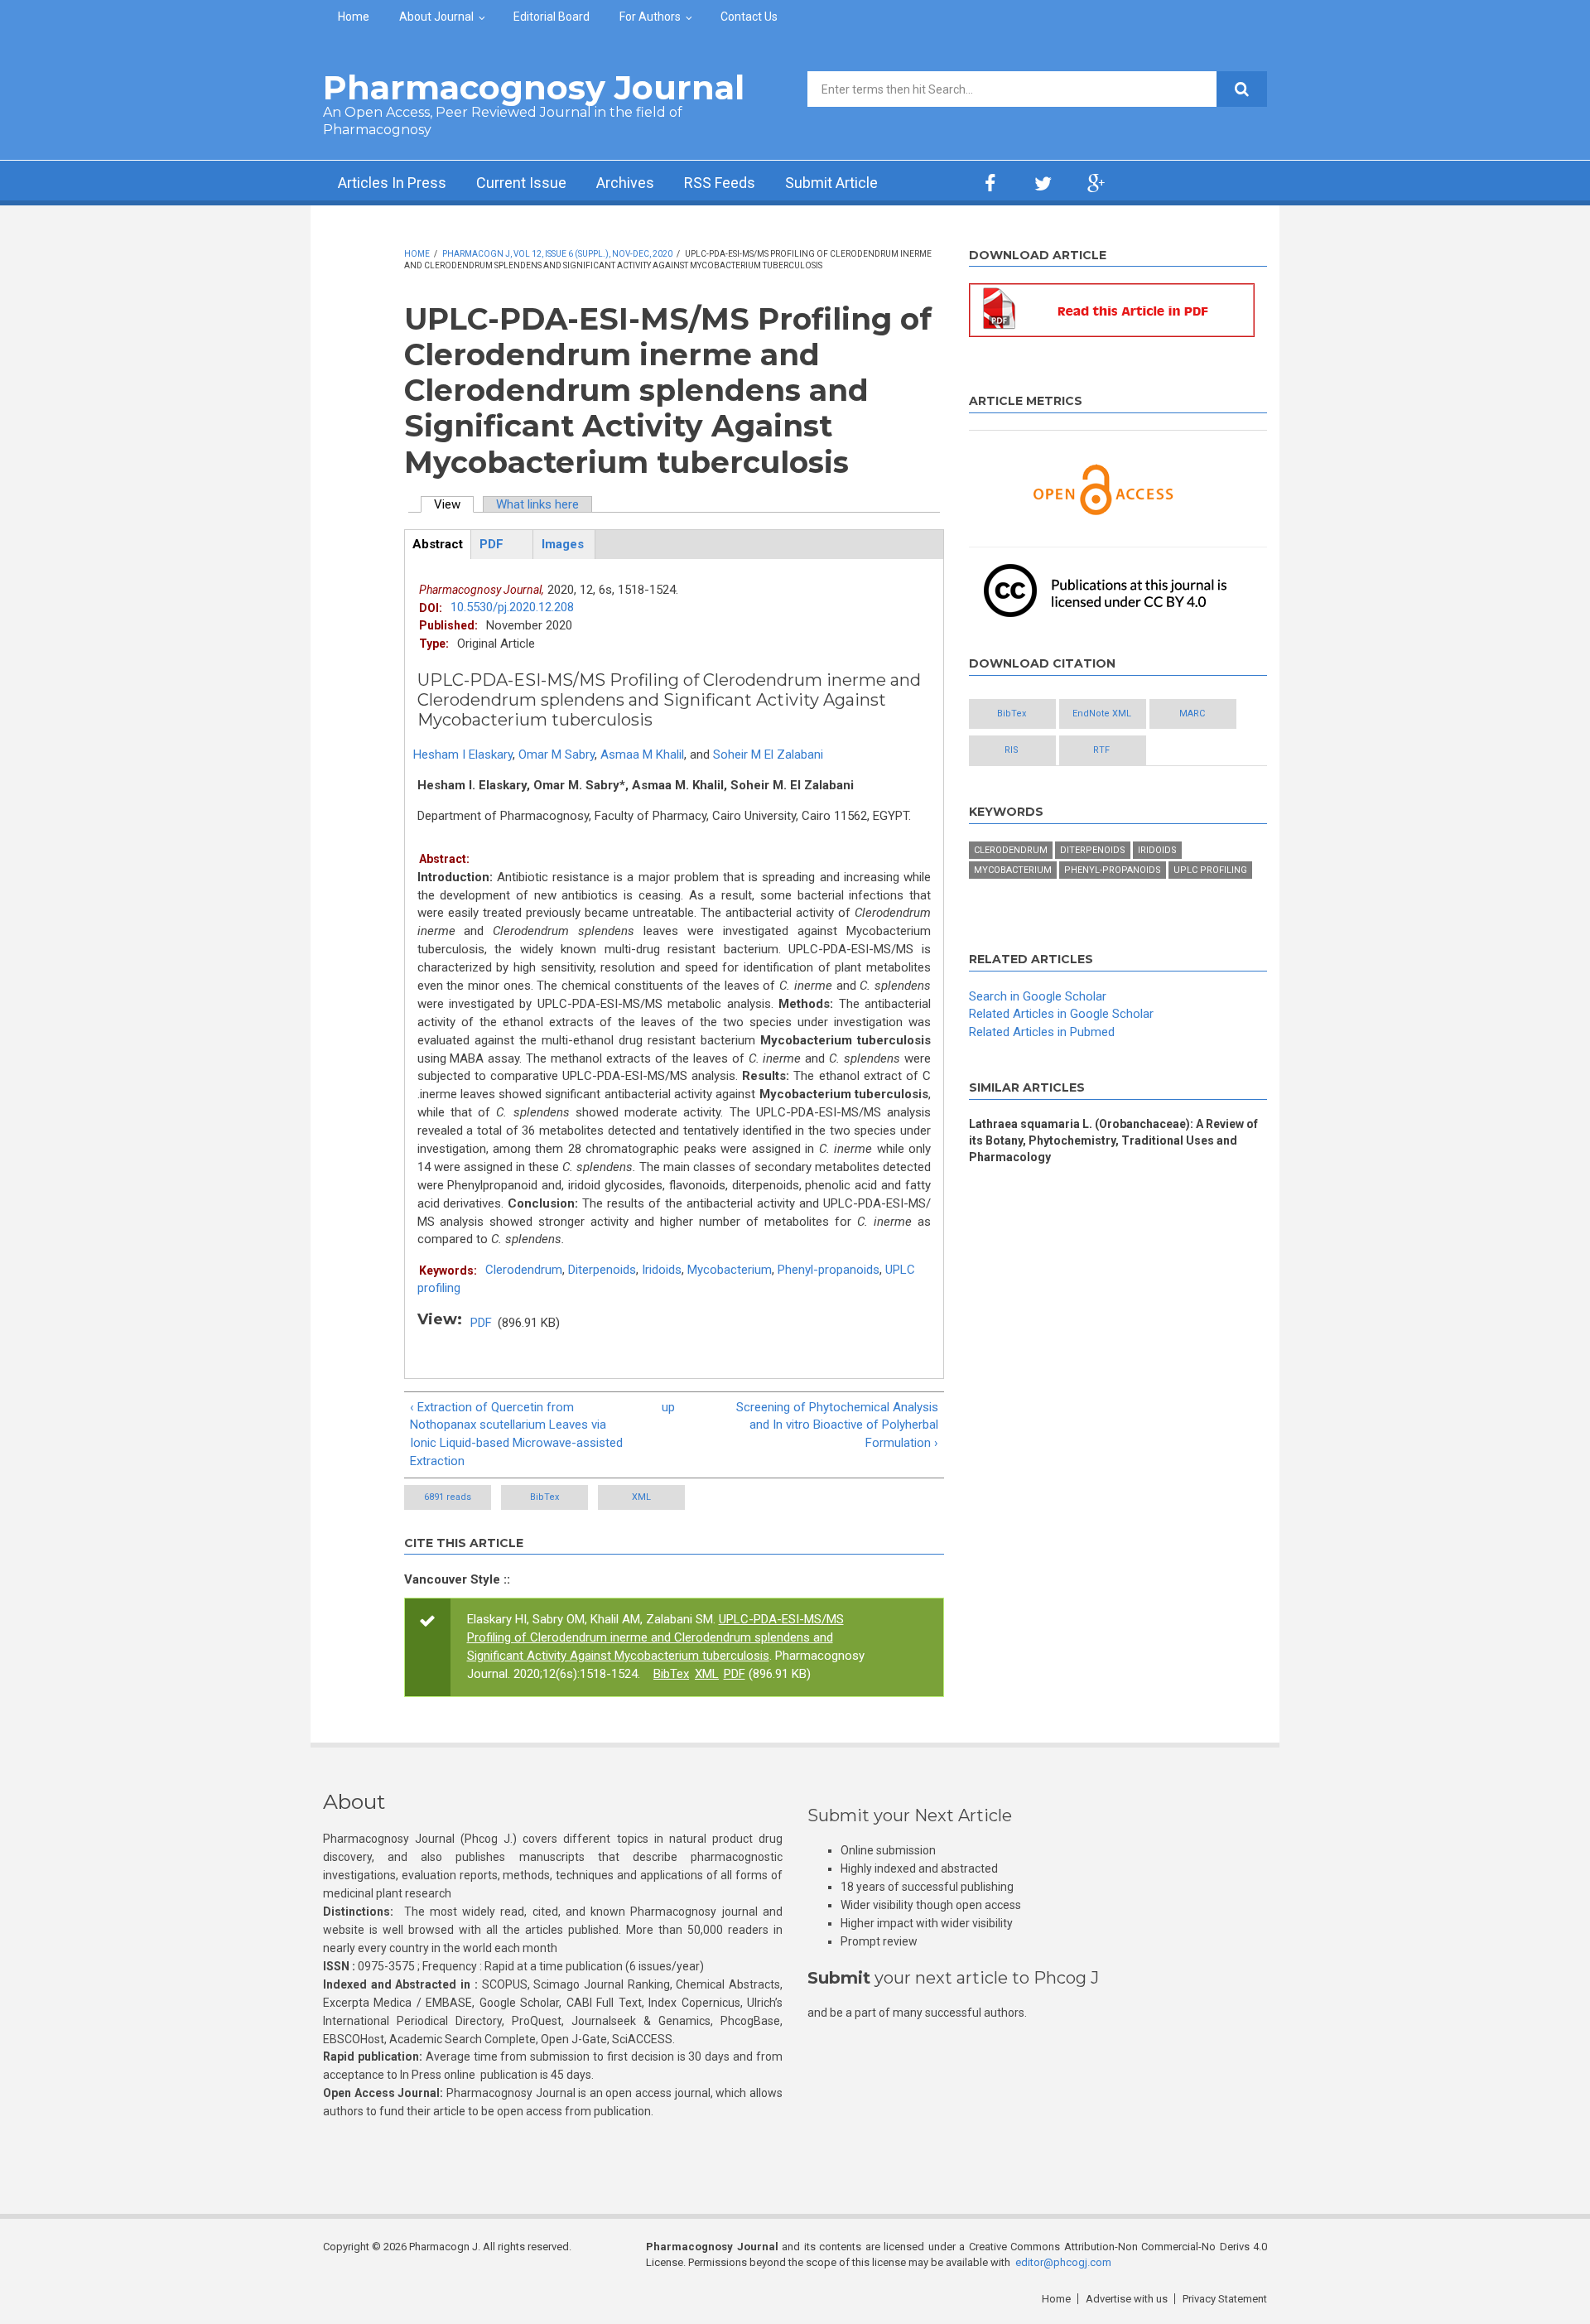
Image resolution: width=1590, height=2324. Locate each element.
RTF (1101, 750)
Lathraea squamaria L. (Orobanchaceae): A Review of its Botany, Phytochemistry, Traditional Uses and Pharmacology (1113, 1140)
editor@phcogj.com (1063, 2262)
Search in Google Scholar (1038, 996)
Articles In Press (392, 183)
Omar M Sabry (556, 755)
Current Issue (521, 183)
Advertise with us (1127, 2299)
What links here (537, 504)
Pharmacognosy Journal (534, 87)
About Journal (436, 17)
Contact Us (749, 17)
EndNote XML (1102, 714)
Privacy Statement (1225, 2299)
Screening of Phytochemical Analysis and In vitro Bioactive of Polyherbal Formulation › (837, 1425)
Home (354, 17)
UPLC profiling (1210, 870)
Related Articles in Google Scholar (1061, 1014)
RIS (1012, 750)
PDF (481, 1323)
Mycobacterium (730, 1270)
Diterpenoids (602, 1270)
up (668, 1407)
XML (641, 1497)
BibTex (544, 1497)
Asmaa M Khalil (642, 755)
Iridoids (662, 1270)
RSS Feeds (720, 183)
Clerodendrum (524, 1270)
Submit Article (831, 183)
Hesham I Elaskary (463, 755)
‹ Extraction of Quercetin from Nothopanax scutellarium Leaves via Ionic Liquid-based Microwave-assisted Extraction (516, 1434)
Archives (625, 183)
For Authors (650, 17)
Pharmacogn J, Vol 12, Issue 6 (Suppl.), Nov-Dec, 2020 (557, 254)
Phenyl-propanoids (829, 1270)
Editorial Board (552, 17)
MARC (1192, 714)
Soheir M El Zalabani (768, 755)
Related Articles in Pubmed (1042, 1032)
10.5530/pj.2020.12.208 (512, 607)
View (454, 504)
